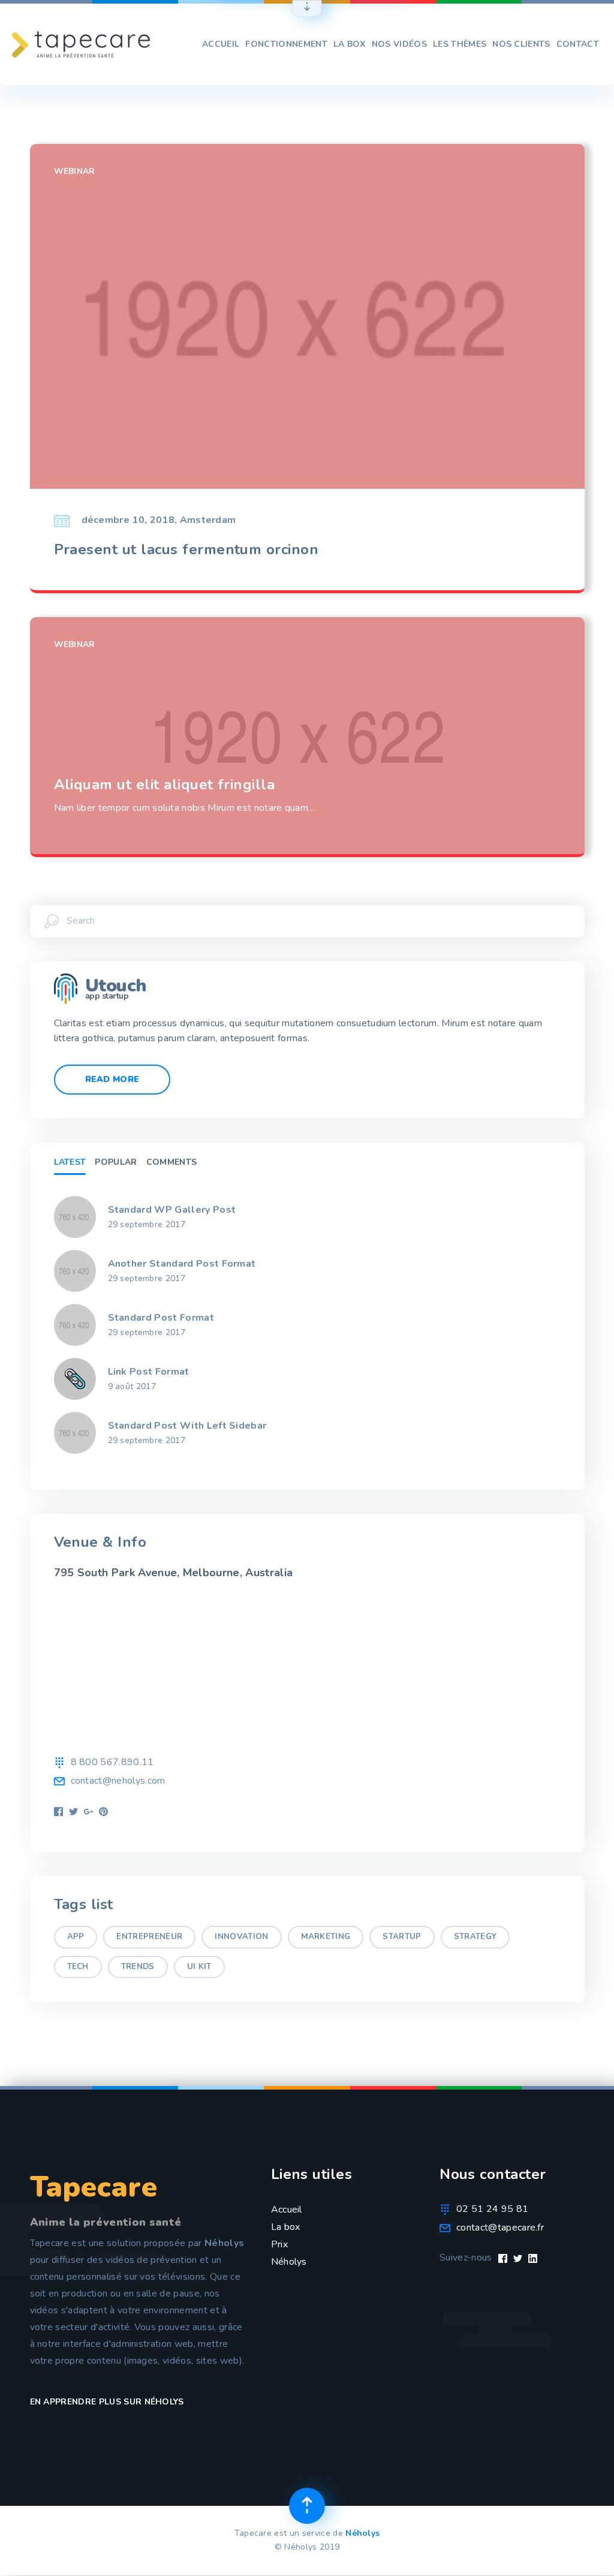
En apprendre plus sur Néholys (107, 2402)
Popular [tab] (116, 1162)
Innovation (241, 1937)
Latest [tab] (70, 1162)
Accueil (221, 44)
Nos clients (521, 44)
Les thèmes (460, 44)
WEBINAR (75, 171)
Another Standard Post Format (182, 1264)
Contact (578, 44)
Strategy (475, 1937)
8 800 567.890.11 (112, 1762)
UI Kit (199, 1967)
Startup (402, 1937)
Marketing (326, 1937)
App (76, 1937)
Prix (279, 2244)
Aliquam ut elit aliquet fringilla (165, 785)
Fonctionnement (286, 44)
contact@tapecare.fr (500, 2228)
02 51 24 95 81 (492, 2209)
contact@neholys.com (118, 1781)
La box (350, 44)
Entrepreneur (149, 1937)
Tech (78, 1967)
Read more (112, 1079)
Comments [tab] (172, 1162)
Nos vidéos (399, 44)
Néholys (289, 2262)
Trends (138, 1967)
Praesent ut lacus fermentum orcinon (186, 550)
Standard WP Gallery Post (172, 1210)
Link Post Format (149, 1372)
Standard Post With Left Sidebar (187, 1426)
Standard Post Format (161, 1318)
